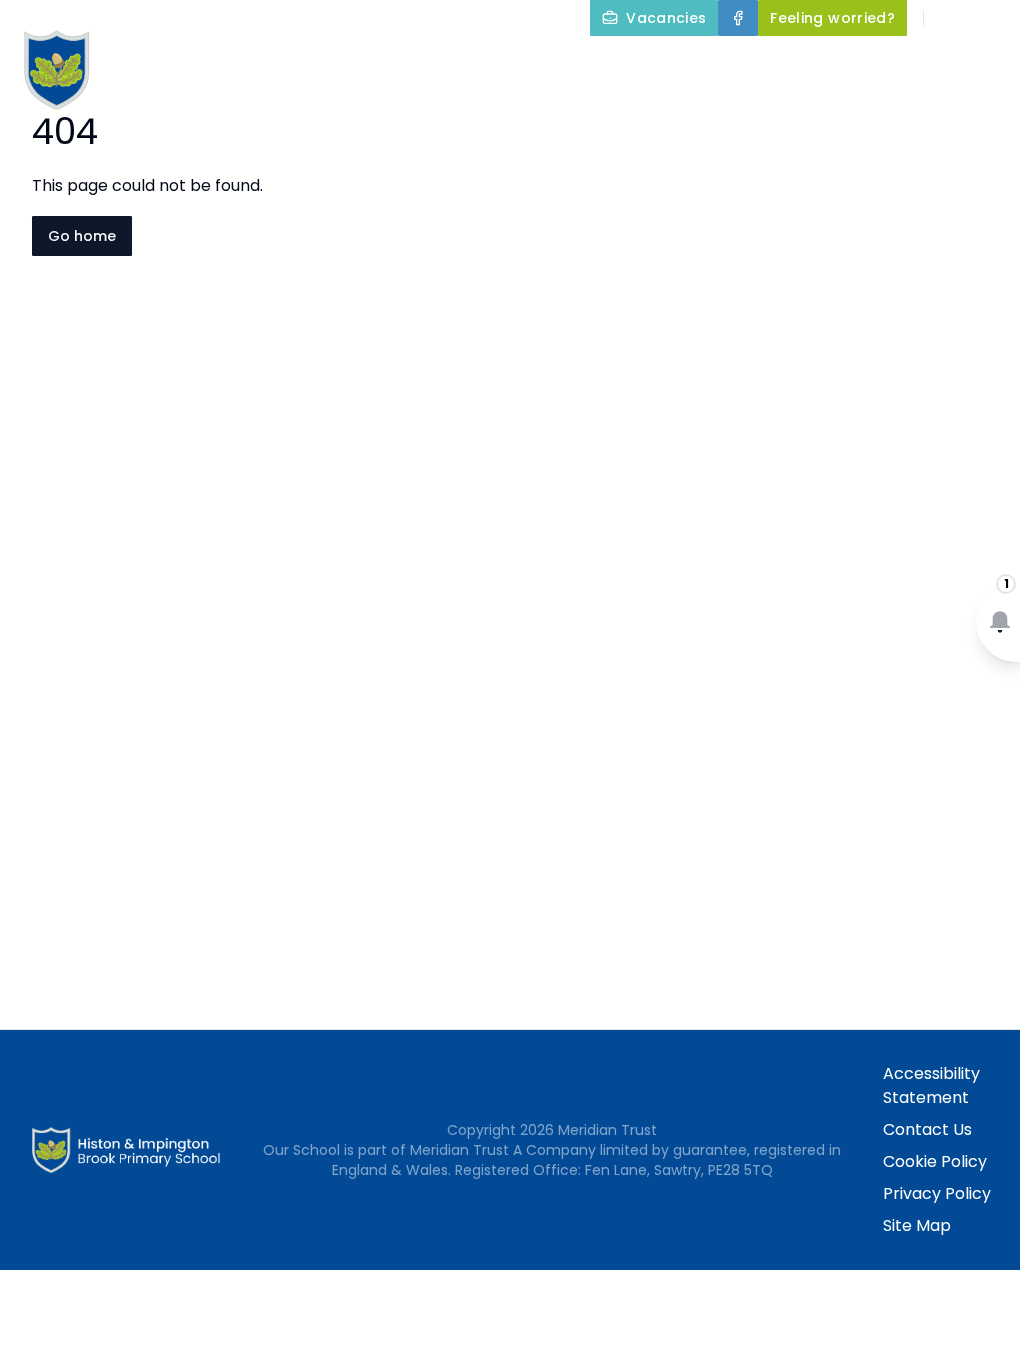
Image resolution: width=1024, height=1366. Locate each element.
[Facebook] (738, 18)
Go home (82, 236)
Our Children (670, 112)
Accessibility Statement (931, 1085)
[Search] (950, 18)
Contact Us (927, 1129)
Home (462, 64)
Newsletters (836, 112)
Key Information (727, 64)
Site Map (917, 1225)
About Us (559, 64)
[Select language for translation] (992, 18)
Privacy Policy (937, 1193)
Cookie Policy (935, 1161)
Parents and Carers (475, 112)
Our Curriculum (918, 64)
